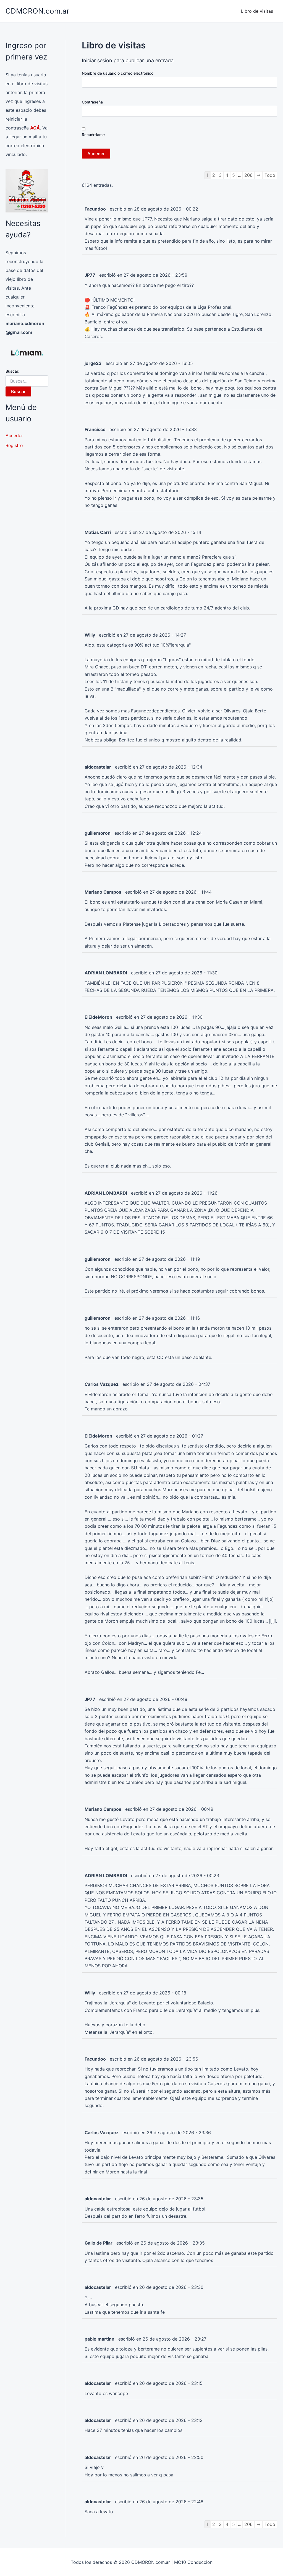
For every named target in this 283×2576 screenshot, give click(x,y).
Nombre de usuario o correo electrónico (118, 73)
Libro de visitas (257, 11)
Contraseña (92, 102)
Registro (14, 445)
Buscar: (12, 371)
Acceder (14, 435)
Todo (270, 175)
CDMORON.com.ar (37, 11)
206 (248, 175)
